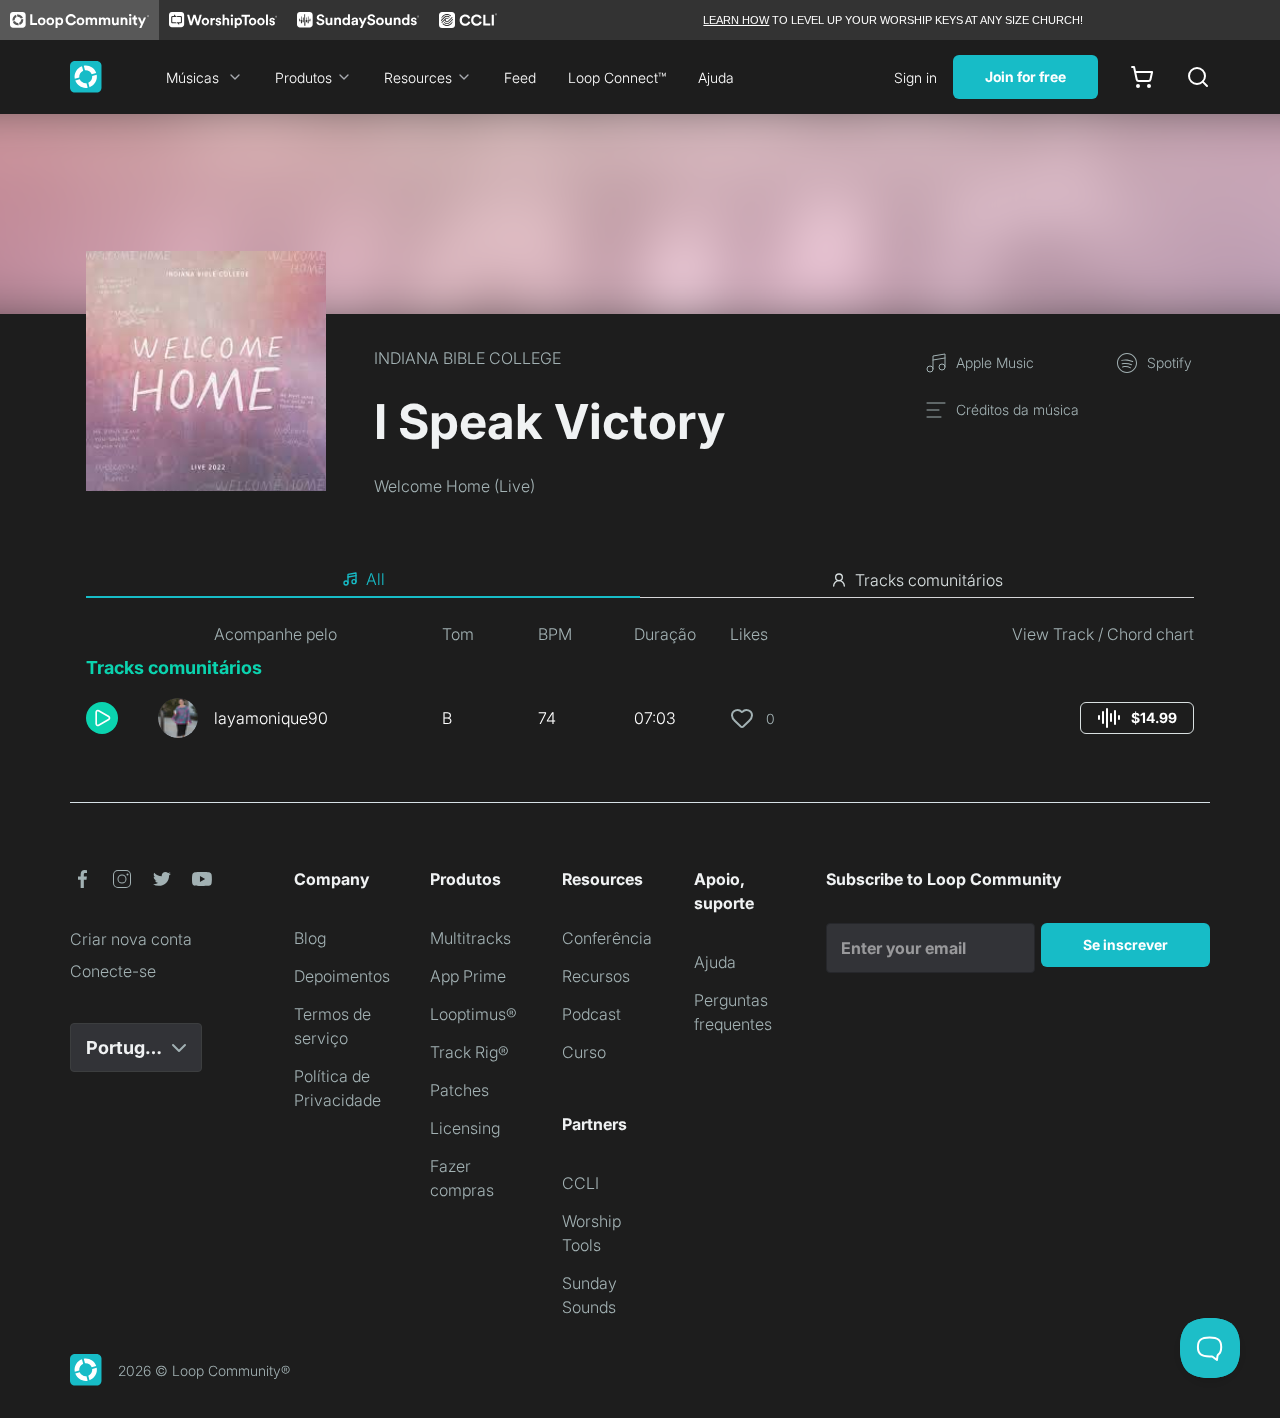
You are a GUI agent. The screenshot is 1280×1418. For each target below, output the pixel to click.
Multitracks (470, 938)
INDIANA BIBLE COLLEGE (467, 358)
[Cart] (1142, 77)
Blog (310, 938)
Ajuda (716, 77)
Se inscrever (1125, 944)
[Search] (1198, 77)
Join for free (1025, 76)
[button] (114, 718)
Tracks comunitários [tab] (929, 580)
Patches (459, 1090)
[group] (1137, 718)
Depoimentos (342, 976)
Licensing (465, 1128)
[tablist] (640, 580)
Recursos (596, 976)
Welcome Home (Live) (454, 486)
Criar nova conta (131, 939)
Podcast (591, 1014)
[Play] (102, 718)
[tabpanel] (640, 688)
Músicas (192, 77)
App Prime (468, 976)
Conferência (607, 938)
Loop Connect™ (617, 77)
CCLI (580, 1183)
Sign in (915, 77)
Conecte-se (113, 971)
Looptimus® (473, 1014)
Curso (584, 1052)
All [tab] (375, 579)
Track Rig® (469, 1052)
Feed (520, 77)
